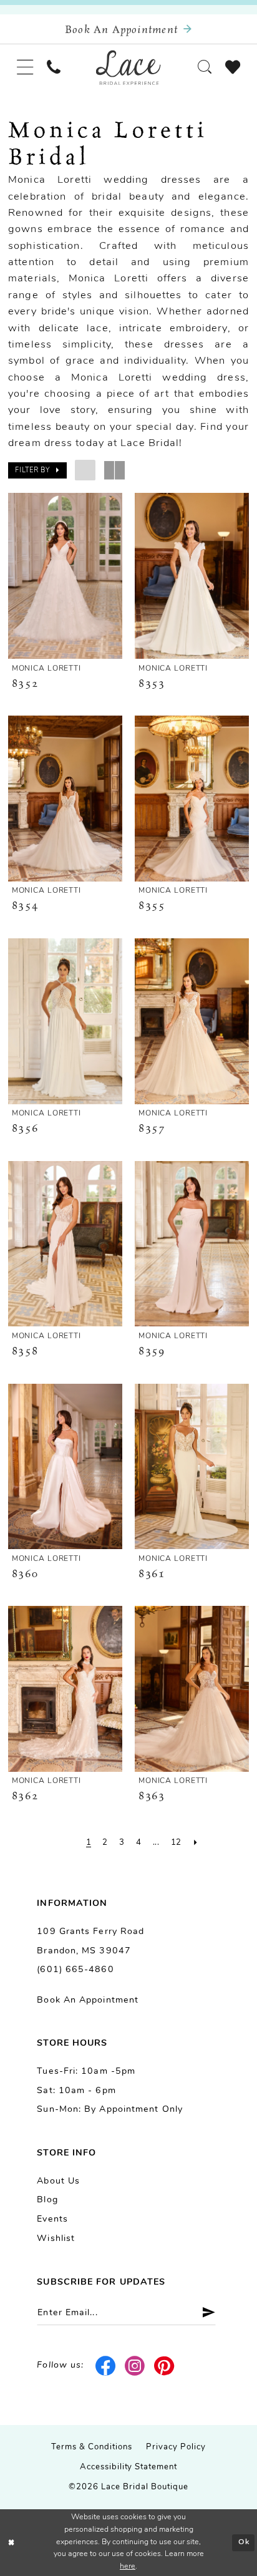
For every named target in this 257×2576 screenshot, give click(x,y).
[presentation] (65, 576)
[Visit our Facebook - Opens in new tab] (106, 2366)
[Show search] (205, 68)
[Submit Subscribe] (204, 2313)
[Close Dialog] (12, 2543)
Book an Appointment (88, 2000)
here (128, 2567)
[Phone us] (54, 68)
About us (58, 2181)
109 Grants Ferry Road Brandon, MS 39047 (90, 1942)
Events (52, 2219)
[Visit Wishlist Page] (233, 68)
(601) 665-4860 (75, 1970)
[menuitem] (25, 68)
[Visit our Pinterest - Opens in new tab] (165, 2366)
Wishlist (56, 2239)
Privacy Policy (176, 2447)
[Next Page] (196, 1843)
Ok (244, 2542)
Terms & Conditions (92, 2447)
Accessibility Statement (129, 2467)
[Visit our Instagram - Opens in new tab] (135, 2366)
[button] (25, 68)
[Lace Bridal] (128, 67)
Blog (47, 2200)
